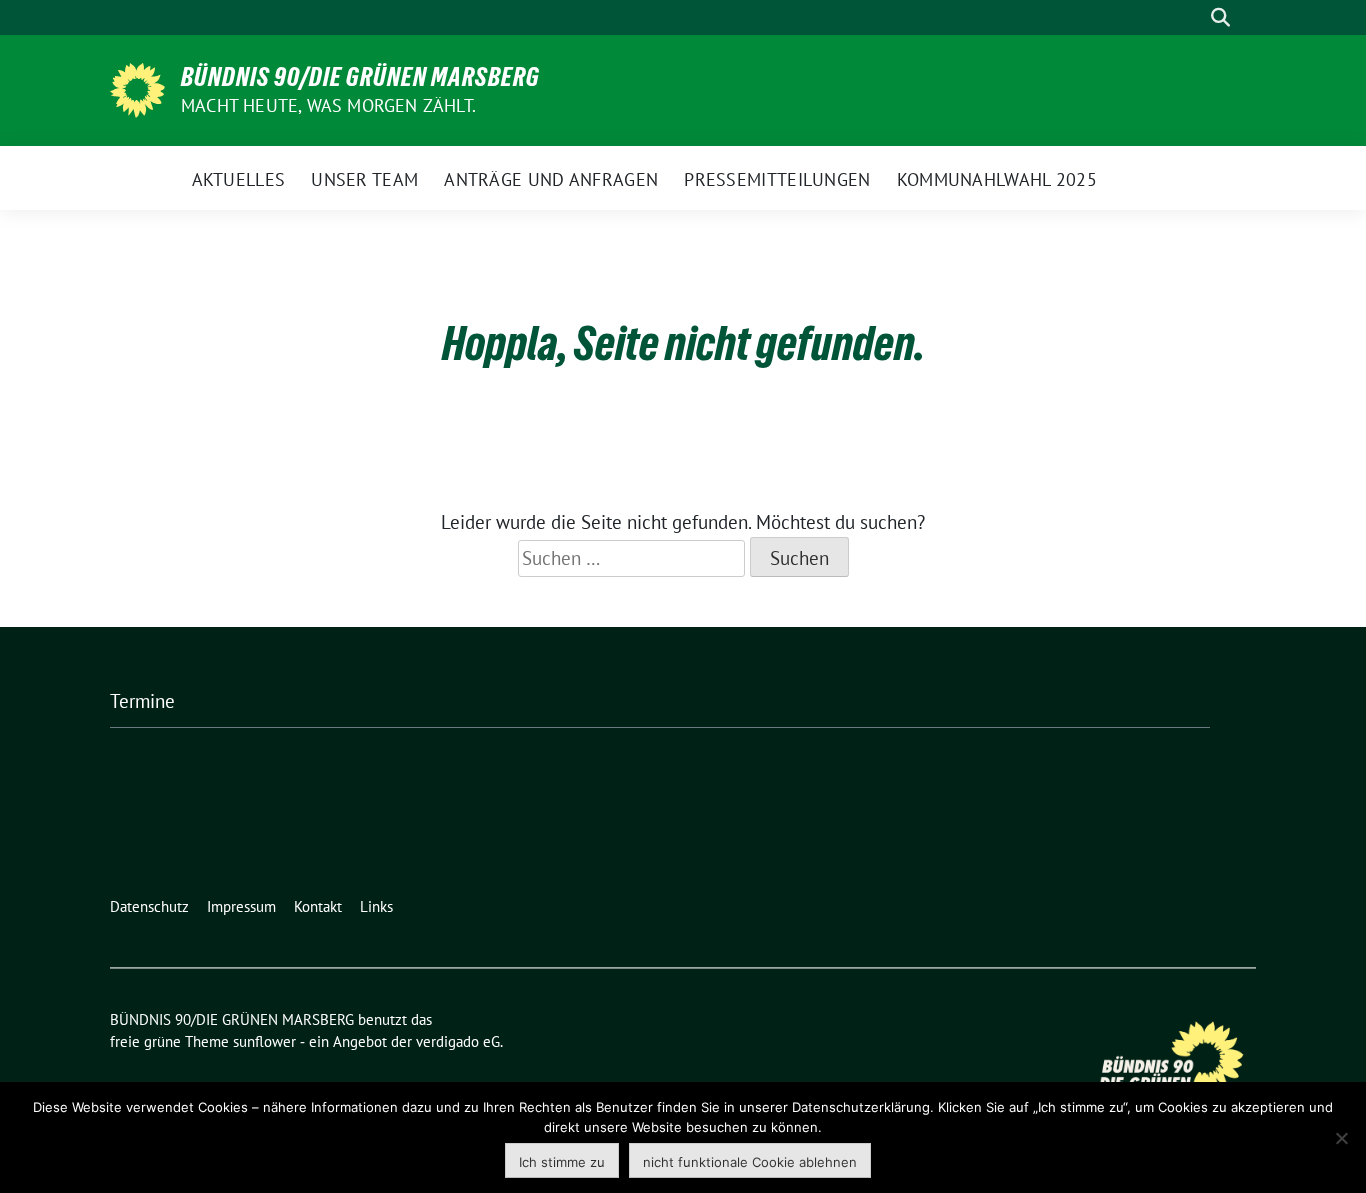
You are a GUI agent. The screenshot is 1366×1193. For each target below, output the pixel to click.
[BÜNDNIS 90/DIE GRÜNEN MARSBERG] (137, 88)
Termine (142, 701)
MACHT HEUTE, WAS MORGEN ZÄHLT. (328, 105)
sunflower (264, 1041)
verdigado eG (458, 1041)
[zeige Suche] (1220, 17)
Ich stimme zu (562, 1162)
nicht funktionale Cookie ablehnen (750, 1162)
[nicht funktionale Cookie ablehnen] (1341, 1138)
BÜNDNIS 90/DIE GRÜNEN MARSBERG (360, 77)
